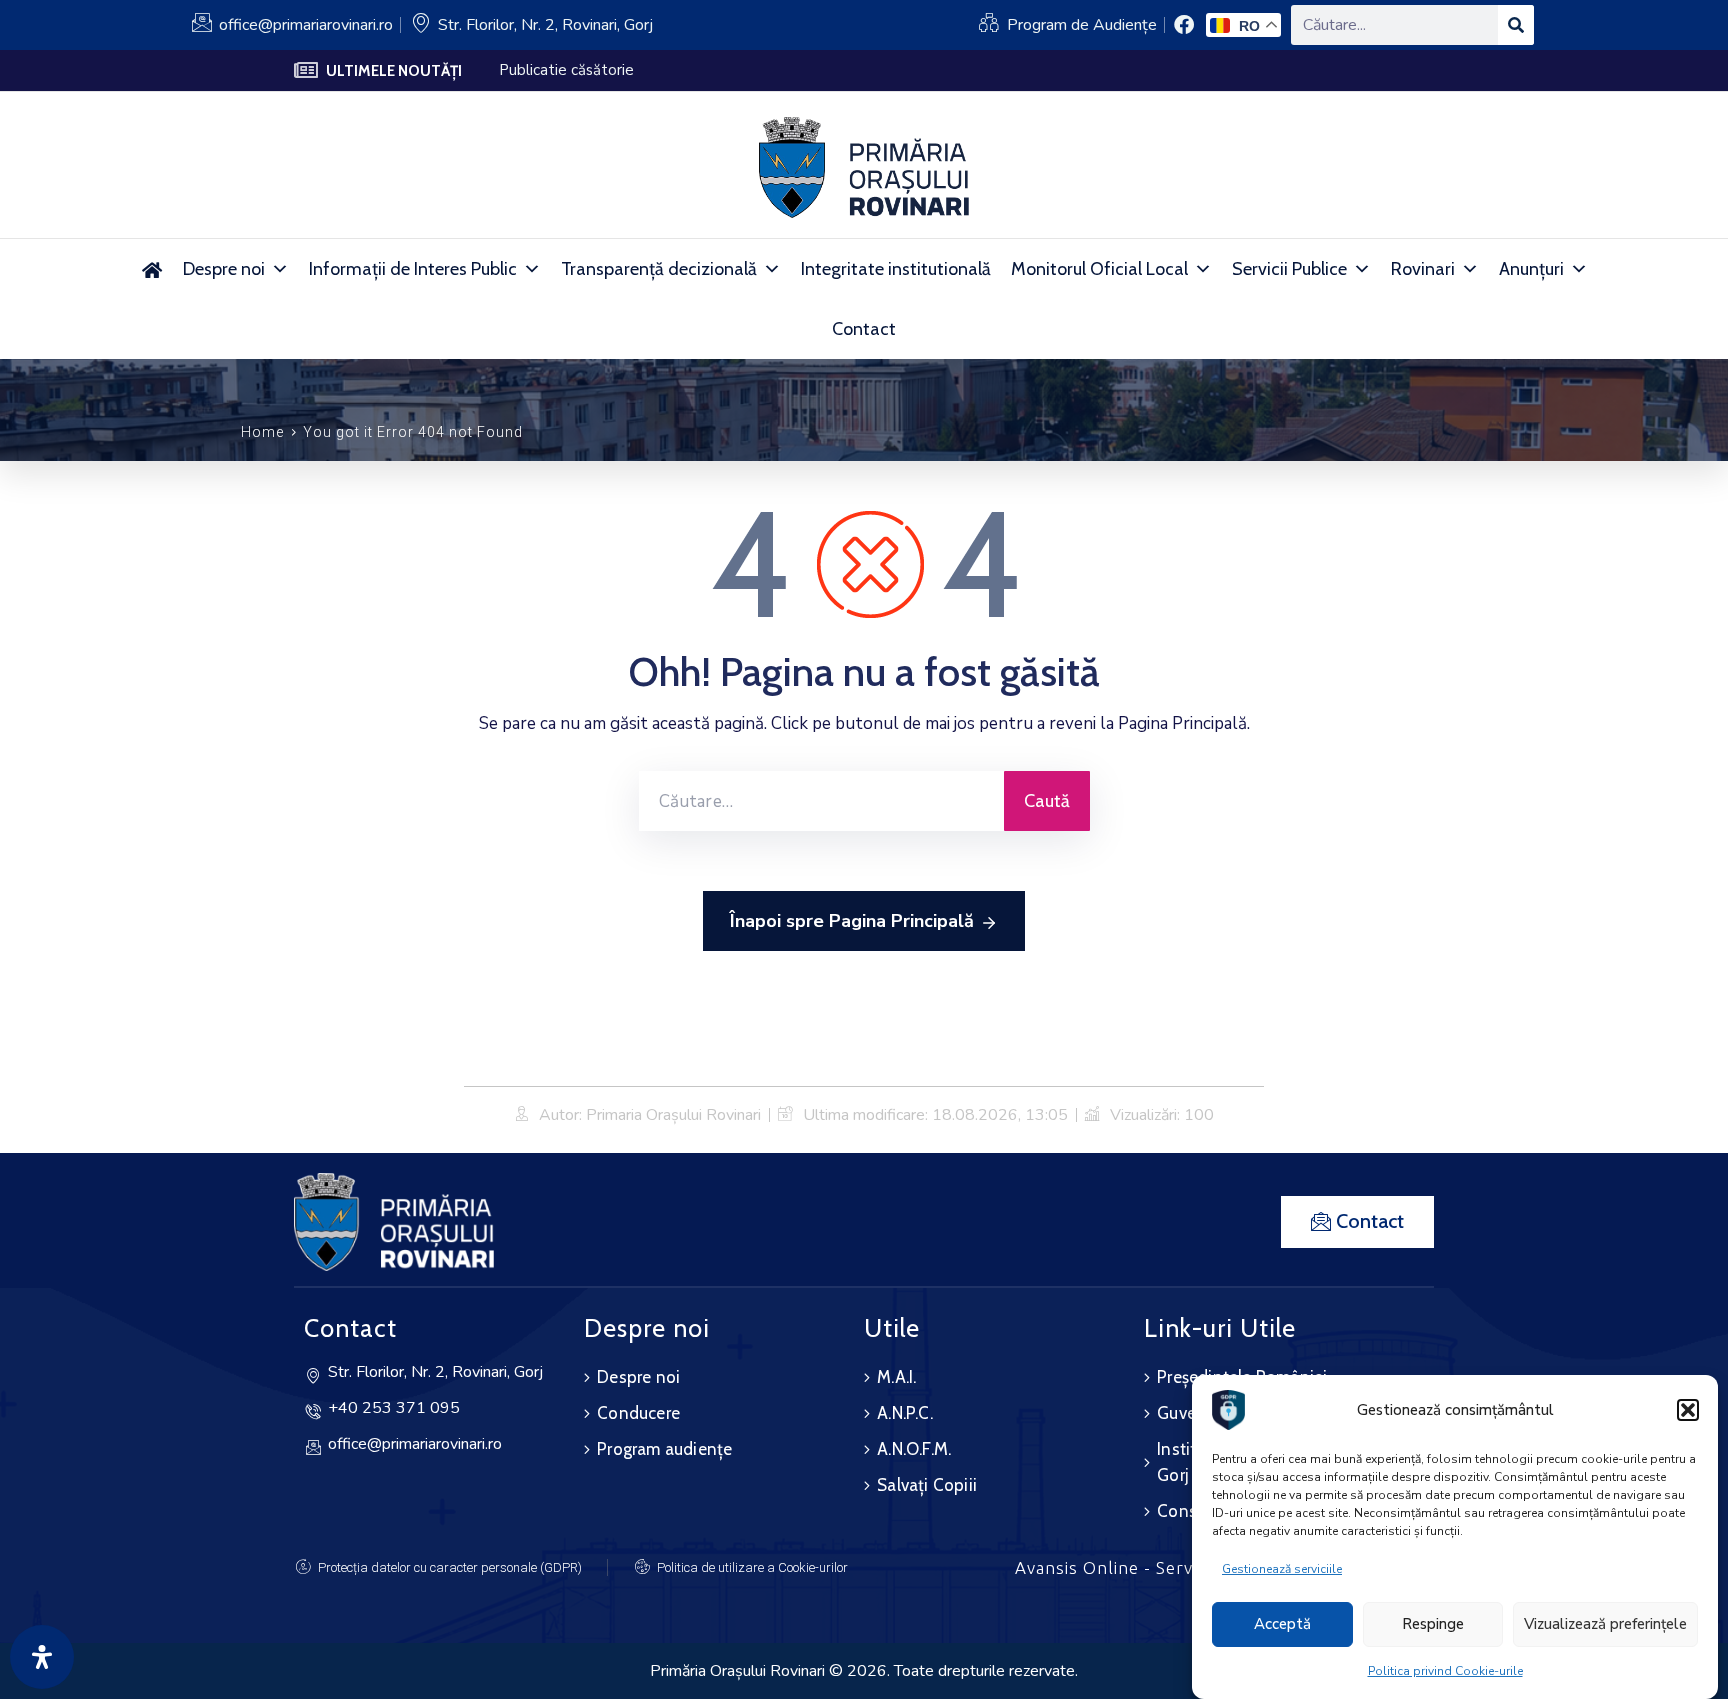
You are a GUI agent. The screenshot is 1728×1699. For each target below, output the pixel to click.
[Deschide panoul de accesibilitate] (42, 1657)
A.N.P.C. (905, 1413)
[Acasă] (151, 269)
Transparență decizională (659, 269)
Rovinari (1423, 269)
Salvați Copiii (927, 1485)
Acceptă (1282, 1625)
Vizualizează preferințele (1605, 1625)
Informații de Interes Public (413, 269)
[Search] (1516, 25)
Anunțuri (1531, 269)
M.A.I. (896, 1377)
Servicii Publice (1289, 269)
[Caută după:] (821, 801)
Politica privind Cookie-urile (1445, 1671)
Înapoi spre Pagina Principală (852, 921)
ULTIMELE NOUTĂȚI (394, 71)
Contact (864, 329)
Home (262, 432)
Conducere (638, 1413)
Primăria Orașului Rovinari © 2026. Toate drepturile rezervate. (864, 1671)
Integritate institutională (896, 269)
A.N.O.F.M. (914, 1449)
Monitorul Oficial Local (1099, 269)
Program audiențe (664, 1449)
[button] (1688, 1410)
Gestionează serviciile (1282, 1569)
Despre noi (224, 269)
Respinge (1433, 1625)
